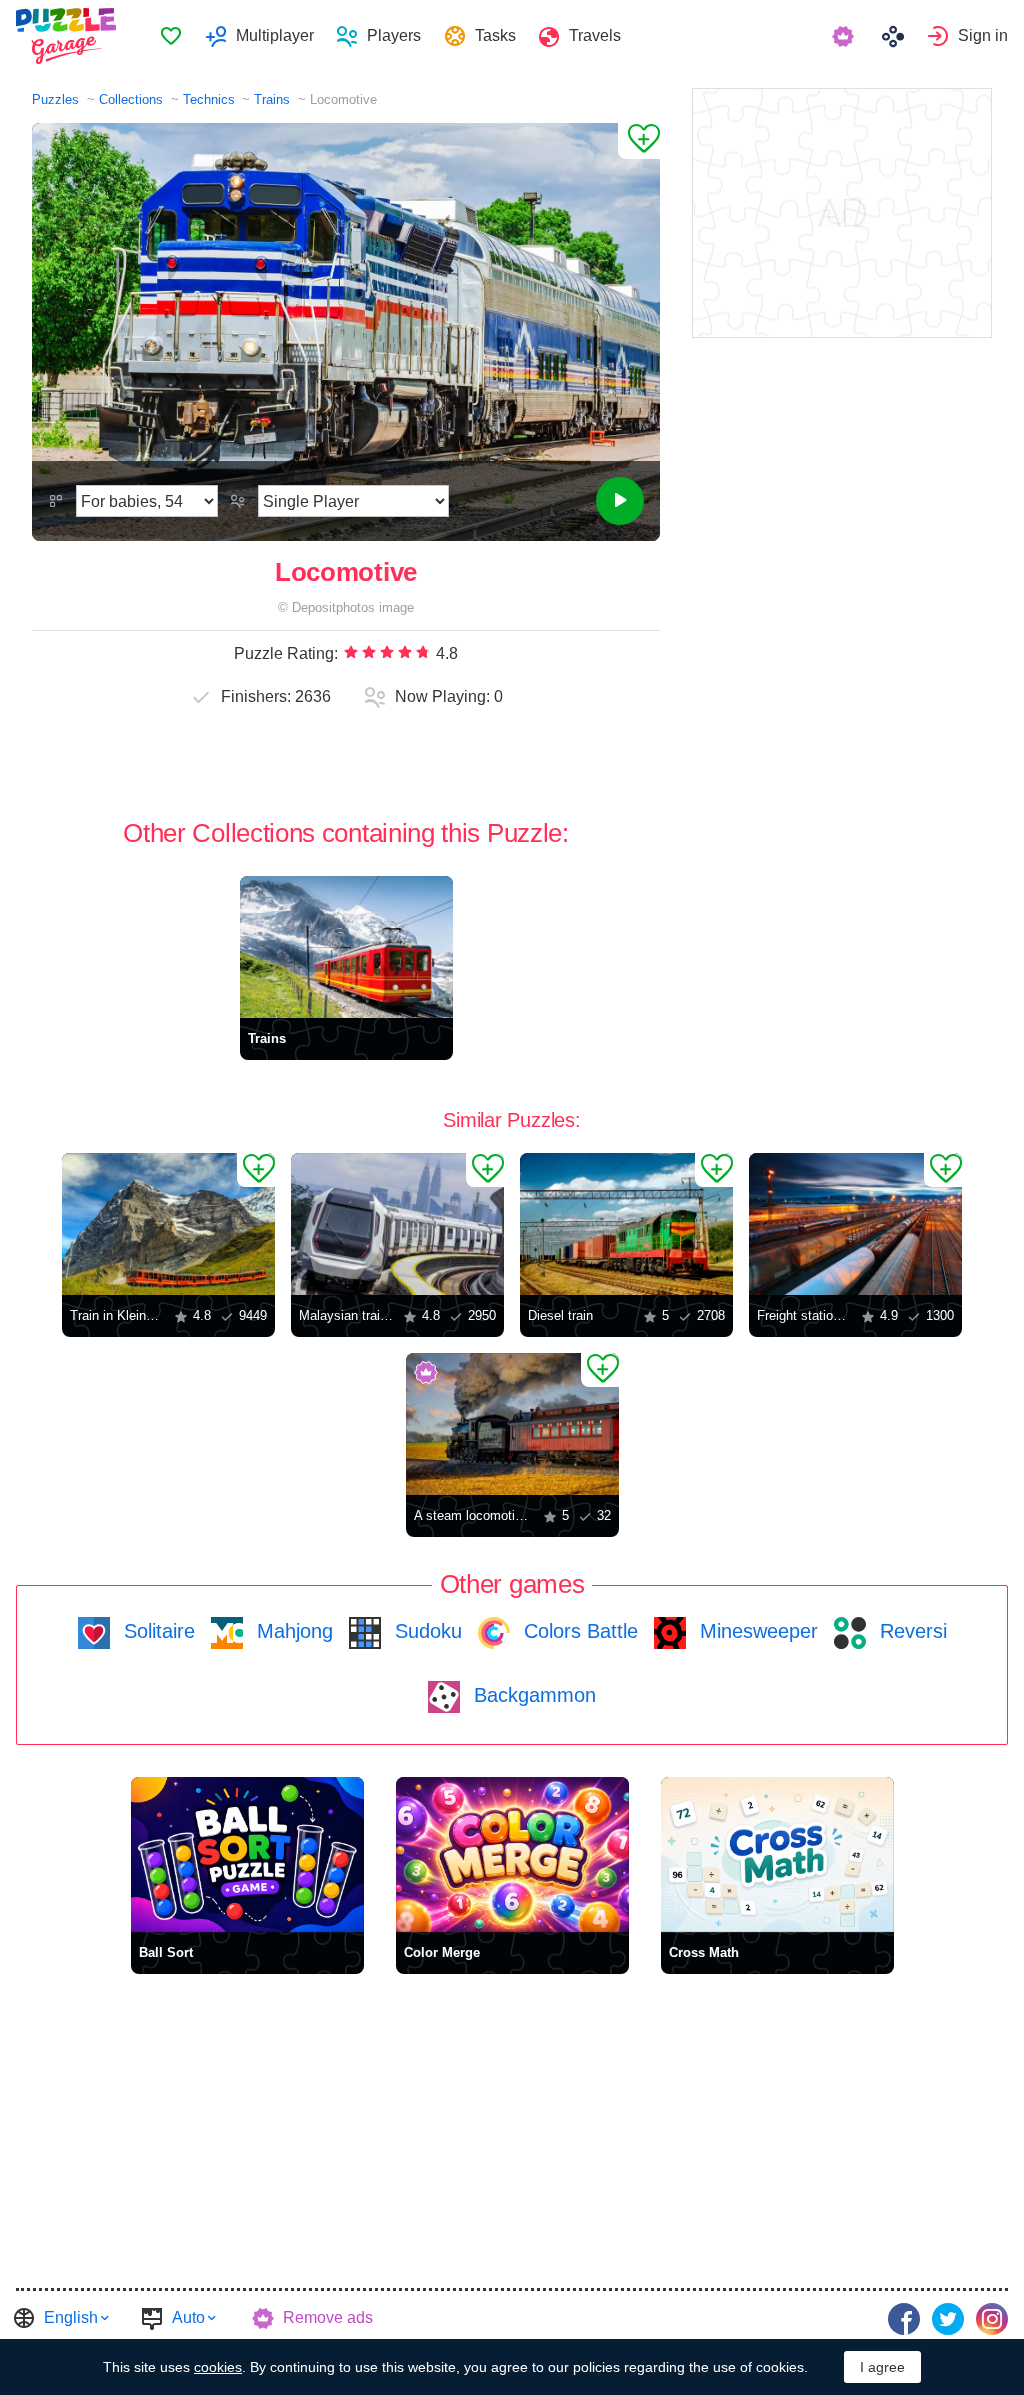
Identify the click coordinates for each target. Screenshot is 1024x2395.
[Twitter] (948, 2319)
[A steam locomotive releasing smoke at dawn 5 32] (512, 1424)
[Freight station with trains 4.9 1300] (855, 1224)
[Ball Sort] (247, 1854)
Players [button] (394, 35)
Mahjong (292, 1631)
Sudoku (425, 1631)
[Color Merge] (512, 1854)
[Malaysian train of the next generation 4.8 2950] (397, 1224)
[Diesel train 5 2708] (626, 1224)
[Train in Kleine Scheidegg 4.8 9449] (168, 1224)
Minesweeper (756, 1631)
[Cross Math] (777, 1854)
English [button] (71, 2317)
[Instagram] (992, 2319)
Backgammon (532, 1695)
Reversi (910, 1631)
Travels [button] (595, 35)
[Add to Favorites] (639, 141)
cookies (218, 2367)
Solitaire (156, 1631)
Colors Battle (578, 1631)
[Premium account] (845, 36)
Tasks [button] (495, 35)
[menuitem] (170, 36)
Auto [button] (188, 2317)
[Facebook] (904, 2319)
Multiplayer (275, 35)
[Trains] (346, 947)
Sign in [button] (983, 35)
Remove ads (328, 2317)
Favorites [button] (171, 36)
